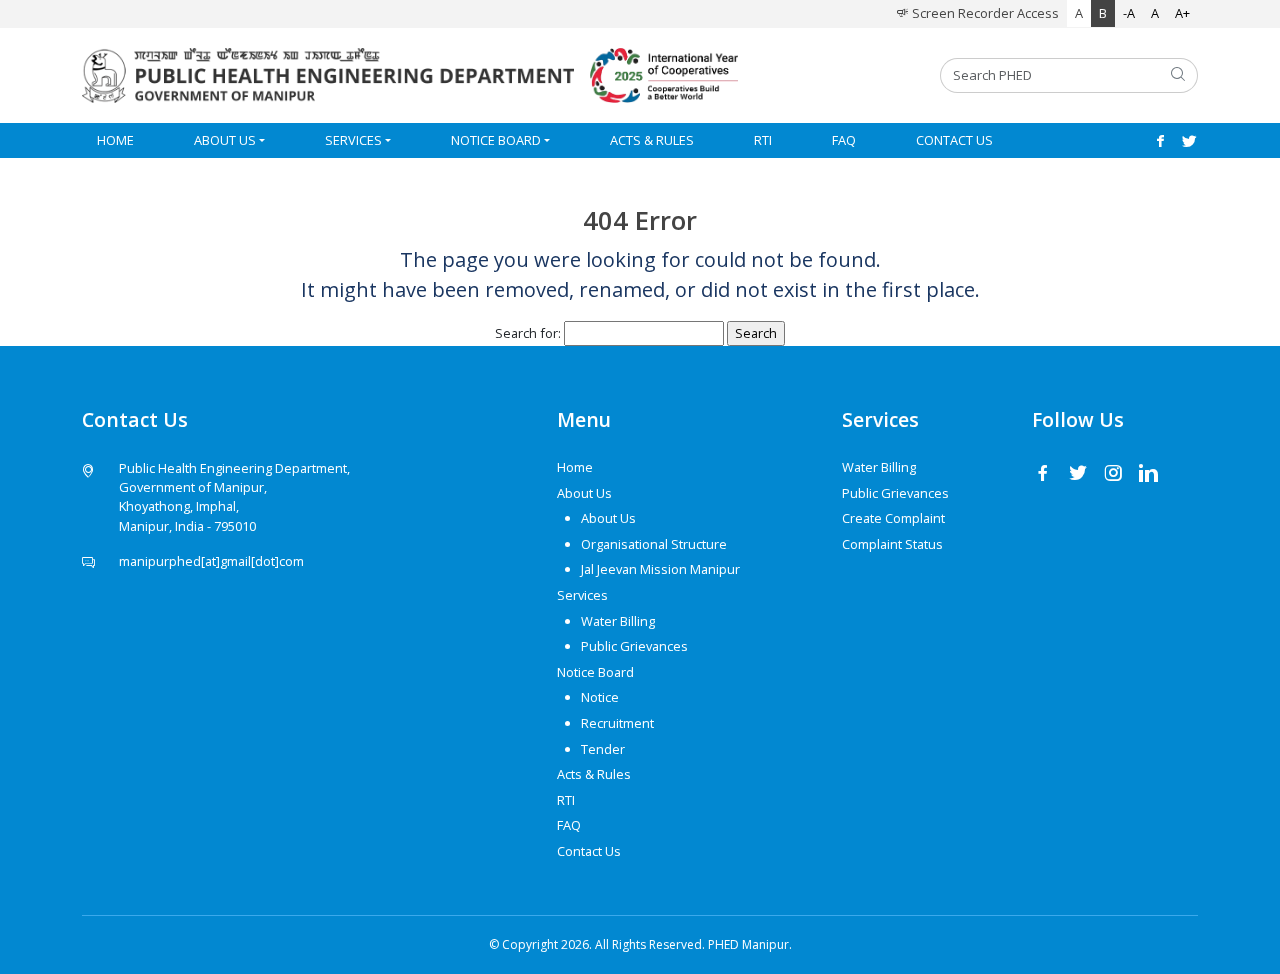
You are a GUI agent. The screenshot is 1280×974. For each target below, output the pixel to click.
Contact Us (954, 140)
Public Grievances (634, 646)
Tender (603, 749)
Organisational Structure (654, 544)
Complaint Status (892, 544)
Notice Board (496, 140)
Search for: (528, 333)
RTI (763, 140)
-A (1129, 13)
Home (115, 140)
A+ (1182, 13)
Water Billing (618, 621)
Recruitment (617, 723)
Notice (600, 697)
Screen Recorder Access (984, 13)
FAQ (844, 140)
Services (353, 140)
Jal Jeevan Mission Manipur (660, 569)
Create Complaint (893, 518)
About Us (225, 140)
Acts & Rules (652, 140)
